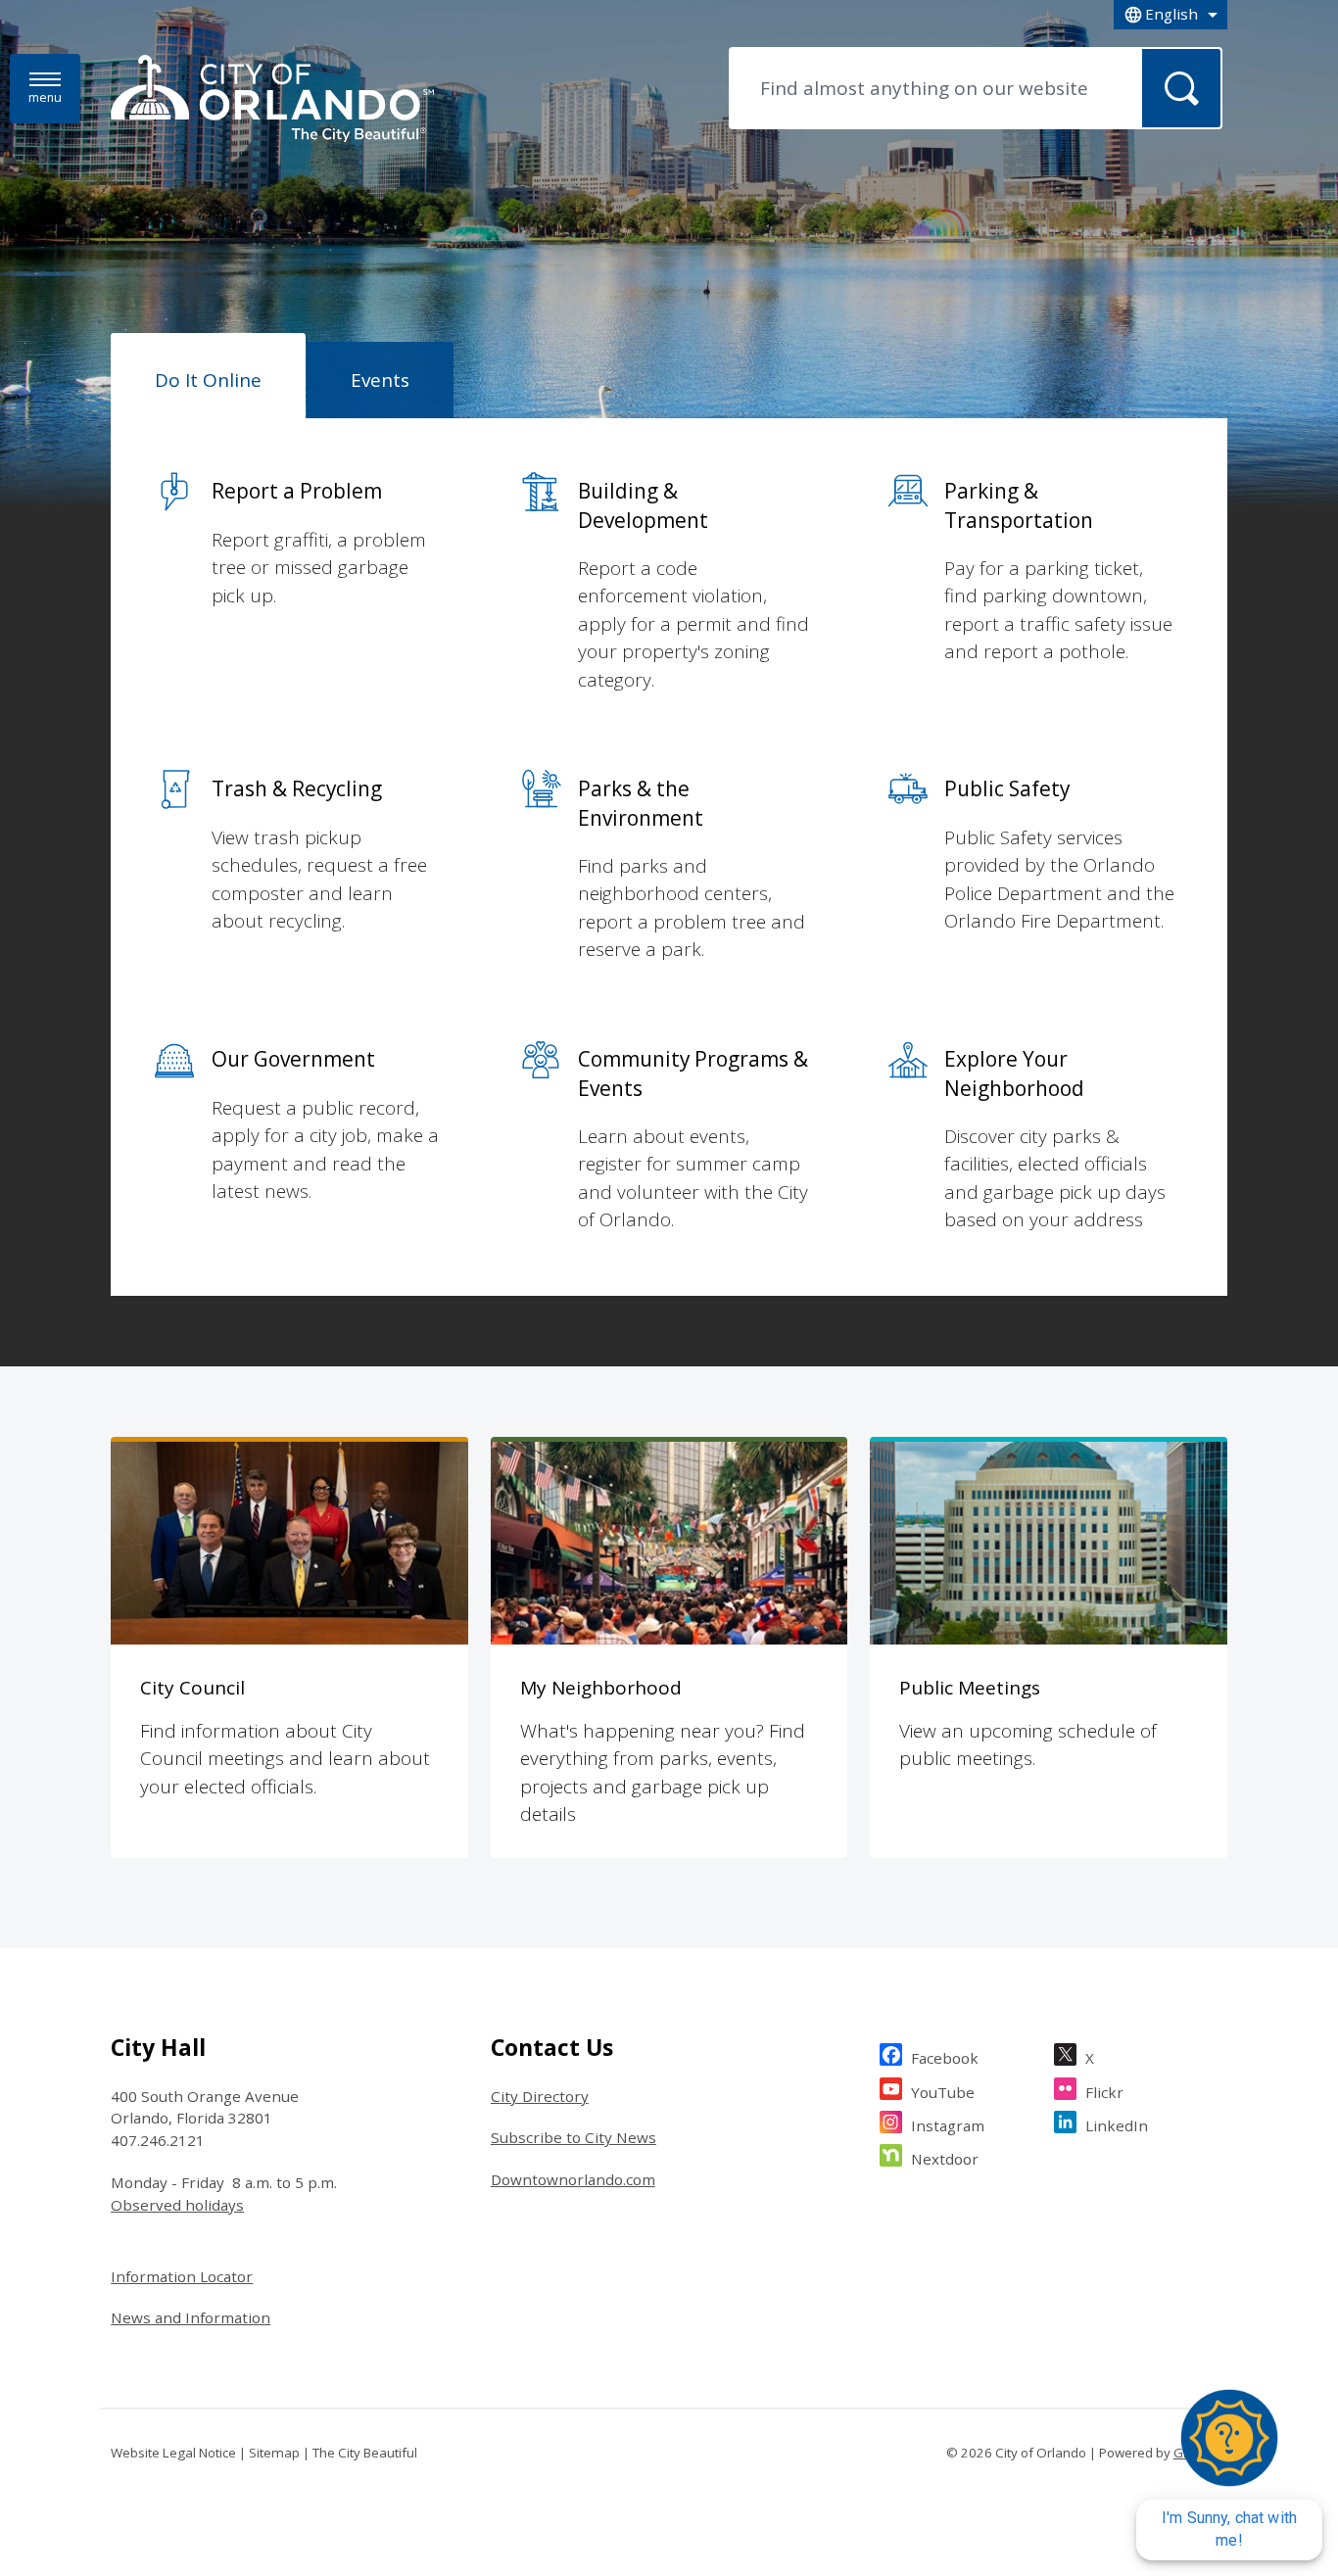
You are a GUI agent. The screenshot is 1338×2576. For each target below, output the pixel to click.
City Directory (540, 2096)
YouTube (943, 2092)
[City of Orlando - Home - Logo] (272, 100)
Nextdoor (945, 2159)
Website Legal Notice (173, 2453)
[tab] (208, 376)
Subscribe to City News (573, 2137)
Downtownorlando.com (573, 2179)
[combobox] (1171, 15)
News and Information (191, 2317)
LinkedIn (1117, 2125)
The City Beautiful (365, 2453)
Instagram (948, 2125)
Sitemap (274, 2453)
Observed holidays (177, 2205)
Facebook (945, 2058)
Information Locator (182, 2276)
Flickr (1104, 2092)
